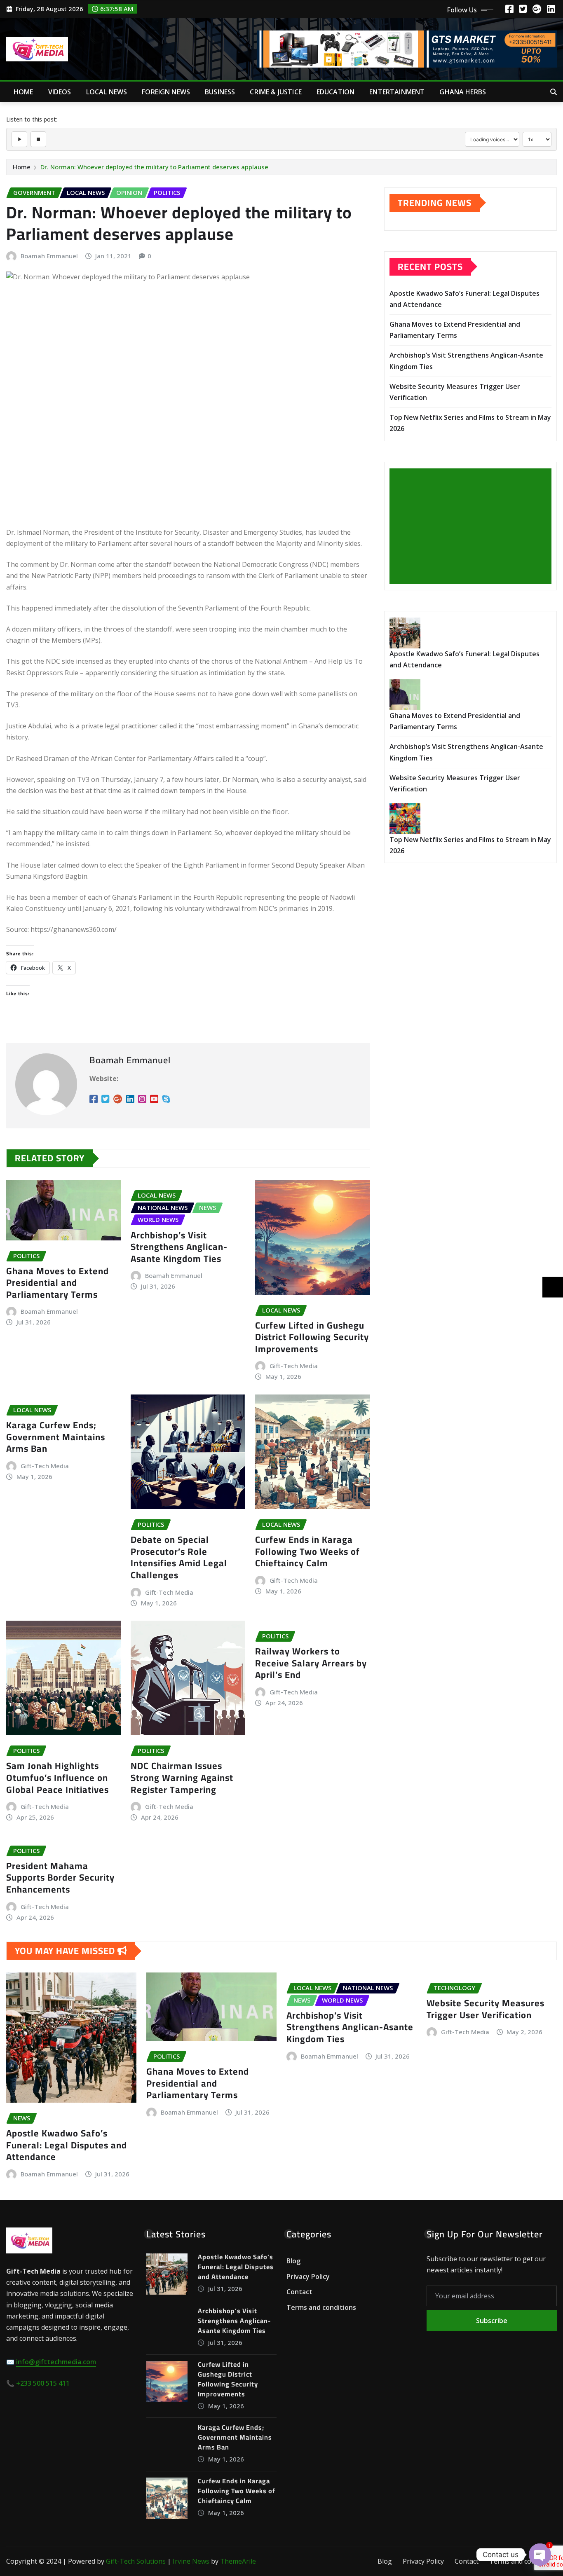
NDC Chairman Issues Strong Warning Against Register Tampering (182, 1777)
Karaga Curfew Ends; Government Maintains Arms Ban (56, 1437)
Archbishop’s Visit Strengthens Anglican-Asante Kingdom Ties (179, 1247)
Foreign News (166, 92)
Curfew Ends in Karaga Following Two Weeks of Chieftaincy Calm (307, 1551)
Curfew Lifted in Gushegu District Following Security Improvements (312, 1337)
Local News (107, 92)
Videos (60, 92)
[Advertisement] (474, 526)
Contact (299, 2292)
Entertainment (397, 92)
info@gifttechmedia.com (56, 2362)
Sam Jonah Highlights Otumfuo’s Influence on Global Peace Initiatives (57, 1777)
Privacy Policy (308, 2277)
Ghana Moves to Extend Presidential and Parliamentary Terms (57, 1283)
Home (23, 92)
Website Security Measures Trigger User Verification (486, 2009)
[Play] (19, 139)
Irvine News (191, 2561)
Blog (293, 2261)
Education (335, 92)
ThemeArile (238, 2561)
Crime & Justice (276, 92)
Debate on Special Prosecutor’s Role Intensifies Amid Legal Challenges (179, 1557)
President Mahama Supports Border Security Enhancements (60, 1878)
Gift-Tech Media (294, 1366)
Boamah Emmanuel (49, 256)
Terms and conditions (321, 2307)
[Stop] (38, 139)
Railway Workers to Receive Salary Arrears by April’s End (311, 1663)
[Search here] (554, 92)
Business (220, 92)
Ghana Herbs (463, 92)
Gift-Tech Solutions (136, 2561)
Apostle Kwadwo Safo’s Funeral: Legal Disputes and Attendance (67, 2145)
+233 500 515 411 (43, 2383)
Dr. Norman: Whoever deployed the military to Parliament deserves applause (154, 167)
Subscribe (492, 2321)
